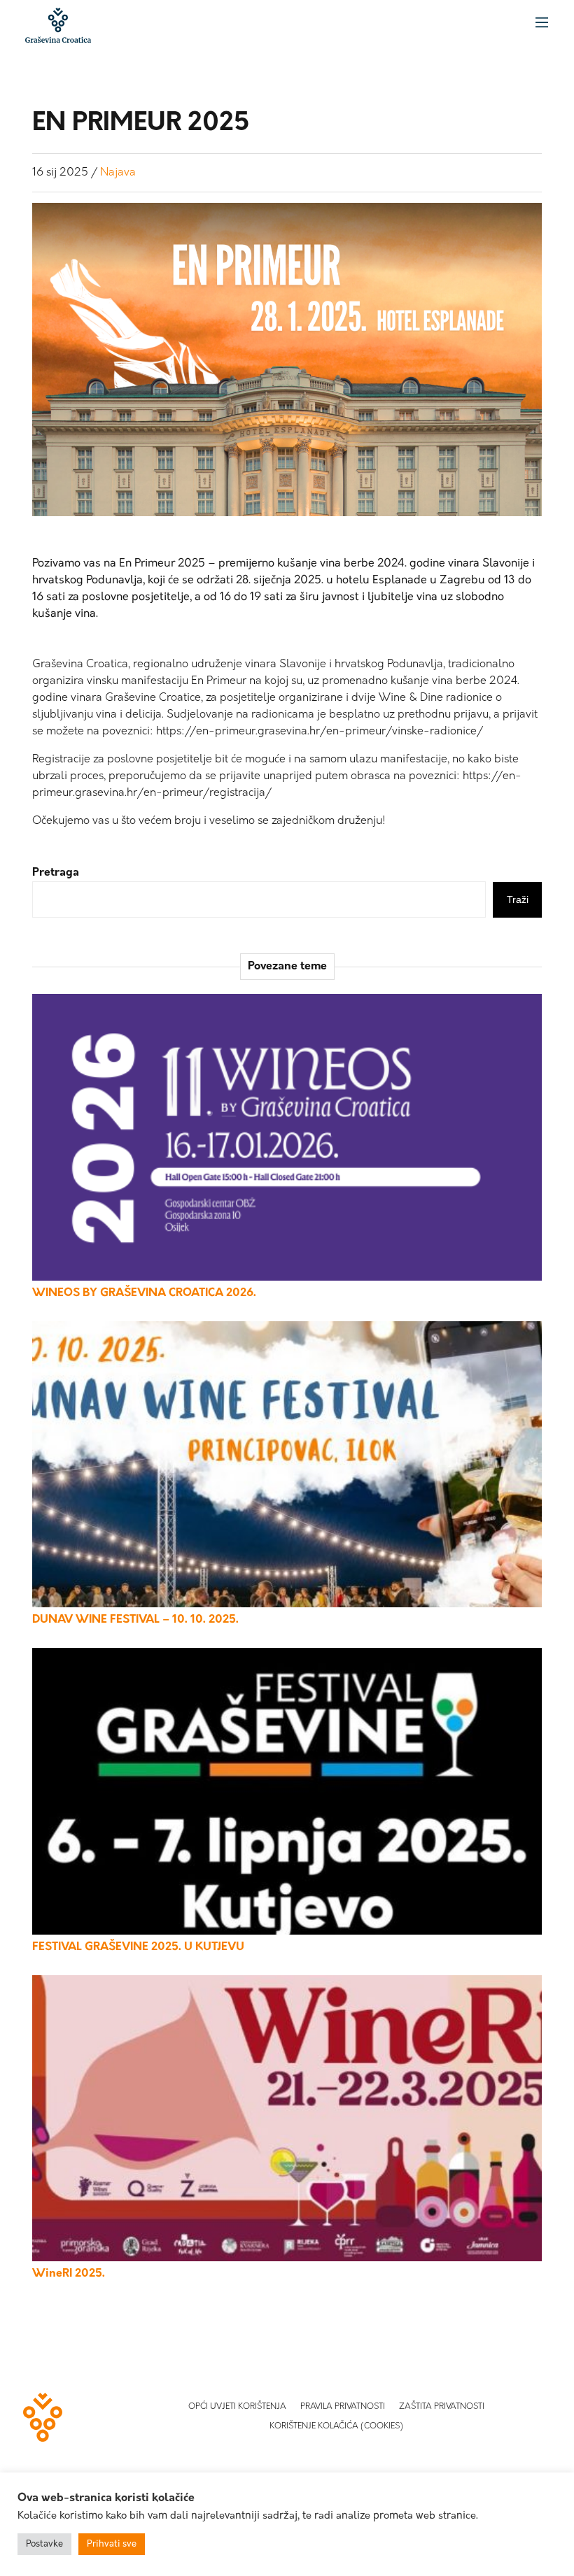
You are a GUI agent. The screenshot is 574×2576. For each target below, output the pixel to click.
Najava (118, 173)
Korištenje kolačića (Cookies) (336, 2426)
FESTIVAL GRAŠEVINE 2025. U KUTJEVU (138, 1947)
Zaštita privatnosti (442, 2407)
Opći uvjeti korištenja (237, 2407)
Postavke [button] (44, 2544)
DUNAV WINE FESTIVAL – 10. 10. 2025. (135, 1620)
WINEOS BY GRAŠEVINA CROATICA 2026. (144, 1293)
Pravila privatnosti (343, 2407)
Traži (518, 899)
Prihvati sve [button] (112, 2544)
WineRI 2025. (69, 2274)
